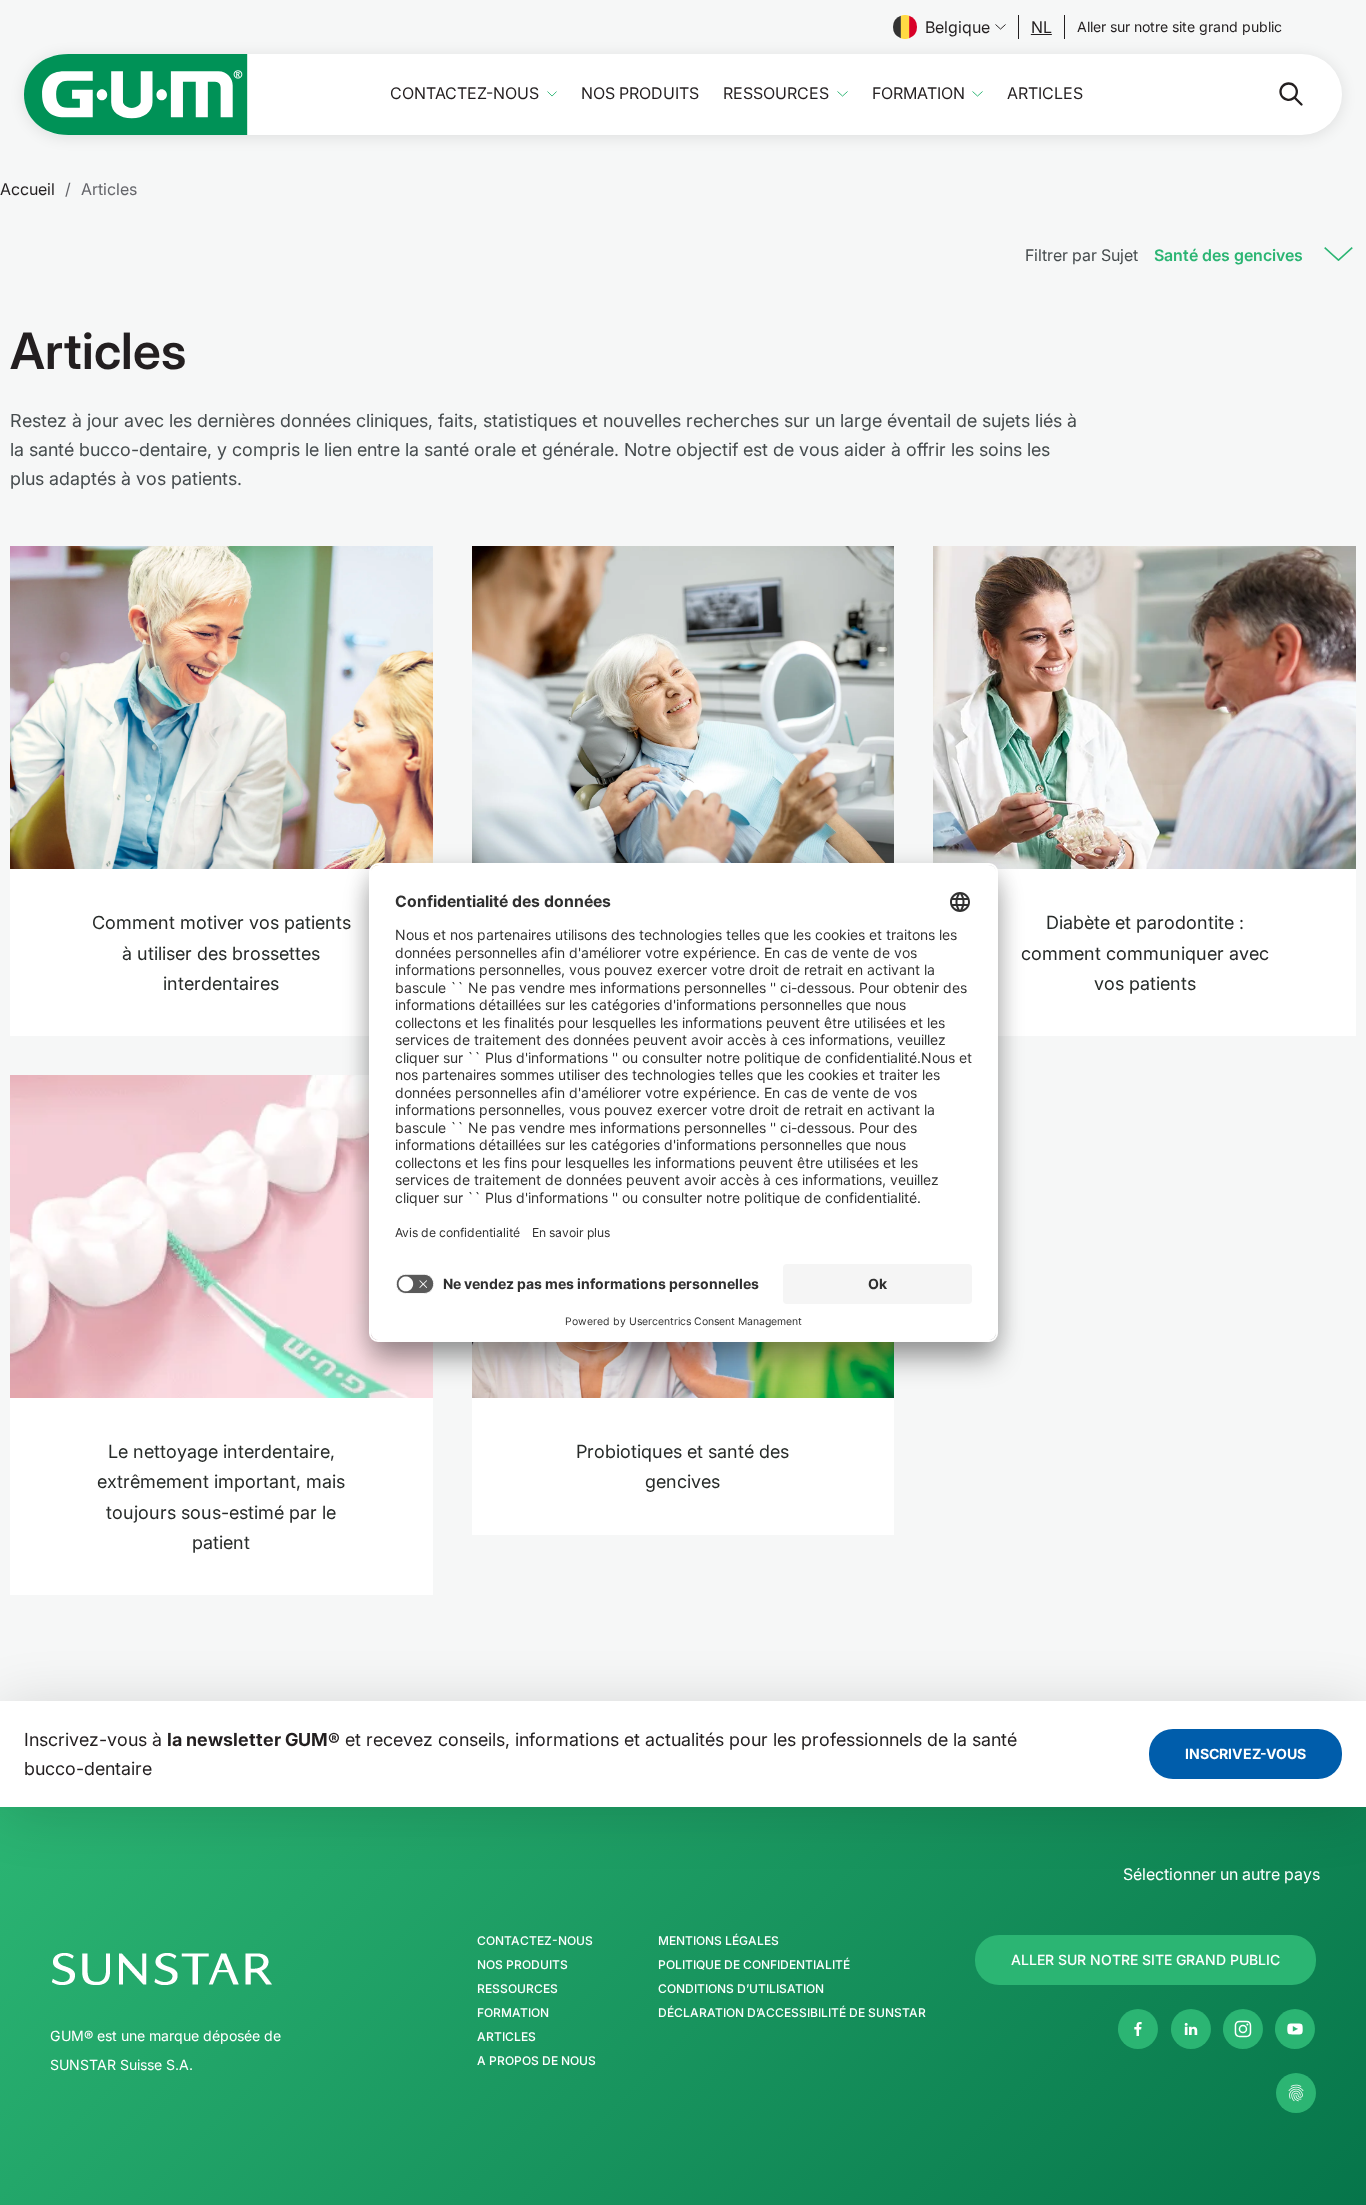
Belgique (957, 27)
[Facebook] (1138, 2029)
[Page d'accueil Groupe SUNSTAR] (223, 1969)
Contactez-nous (464, 93)
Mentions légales (718, 1941)
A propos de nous (536, 2061)
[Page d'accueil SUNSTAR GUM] (136, 94)
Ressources (776, 93)
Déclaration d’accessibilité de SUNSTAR (792, 2013)
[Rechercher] (1275, 94)
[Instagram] (1243, 2029)
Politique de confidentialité (754, 1965)
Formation (918, 93)
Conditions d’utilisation (741, 1989)
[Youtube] (1295, 2029)
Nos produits (640, 93)
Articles (1045, 93)
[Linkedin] (1191, 2029)
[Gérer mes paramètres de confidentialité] (1296, 2093)
